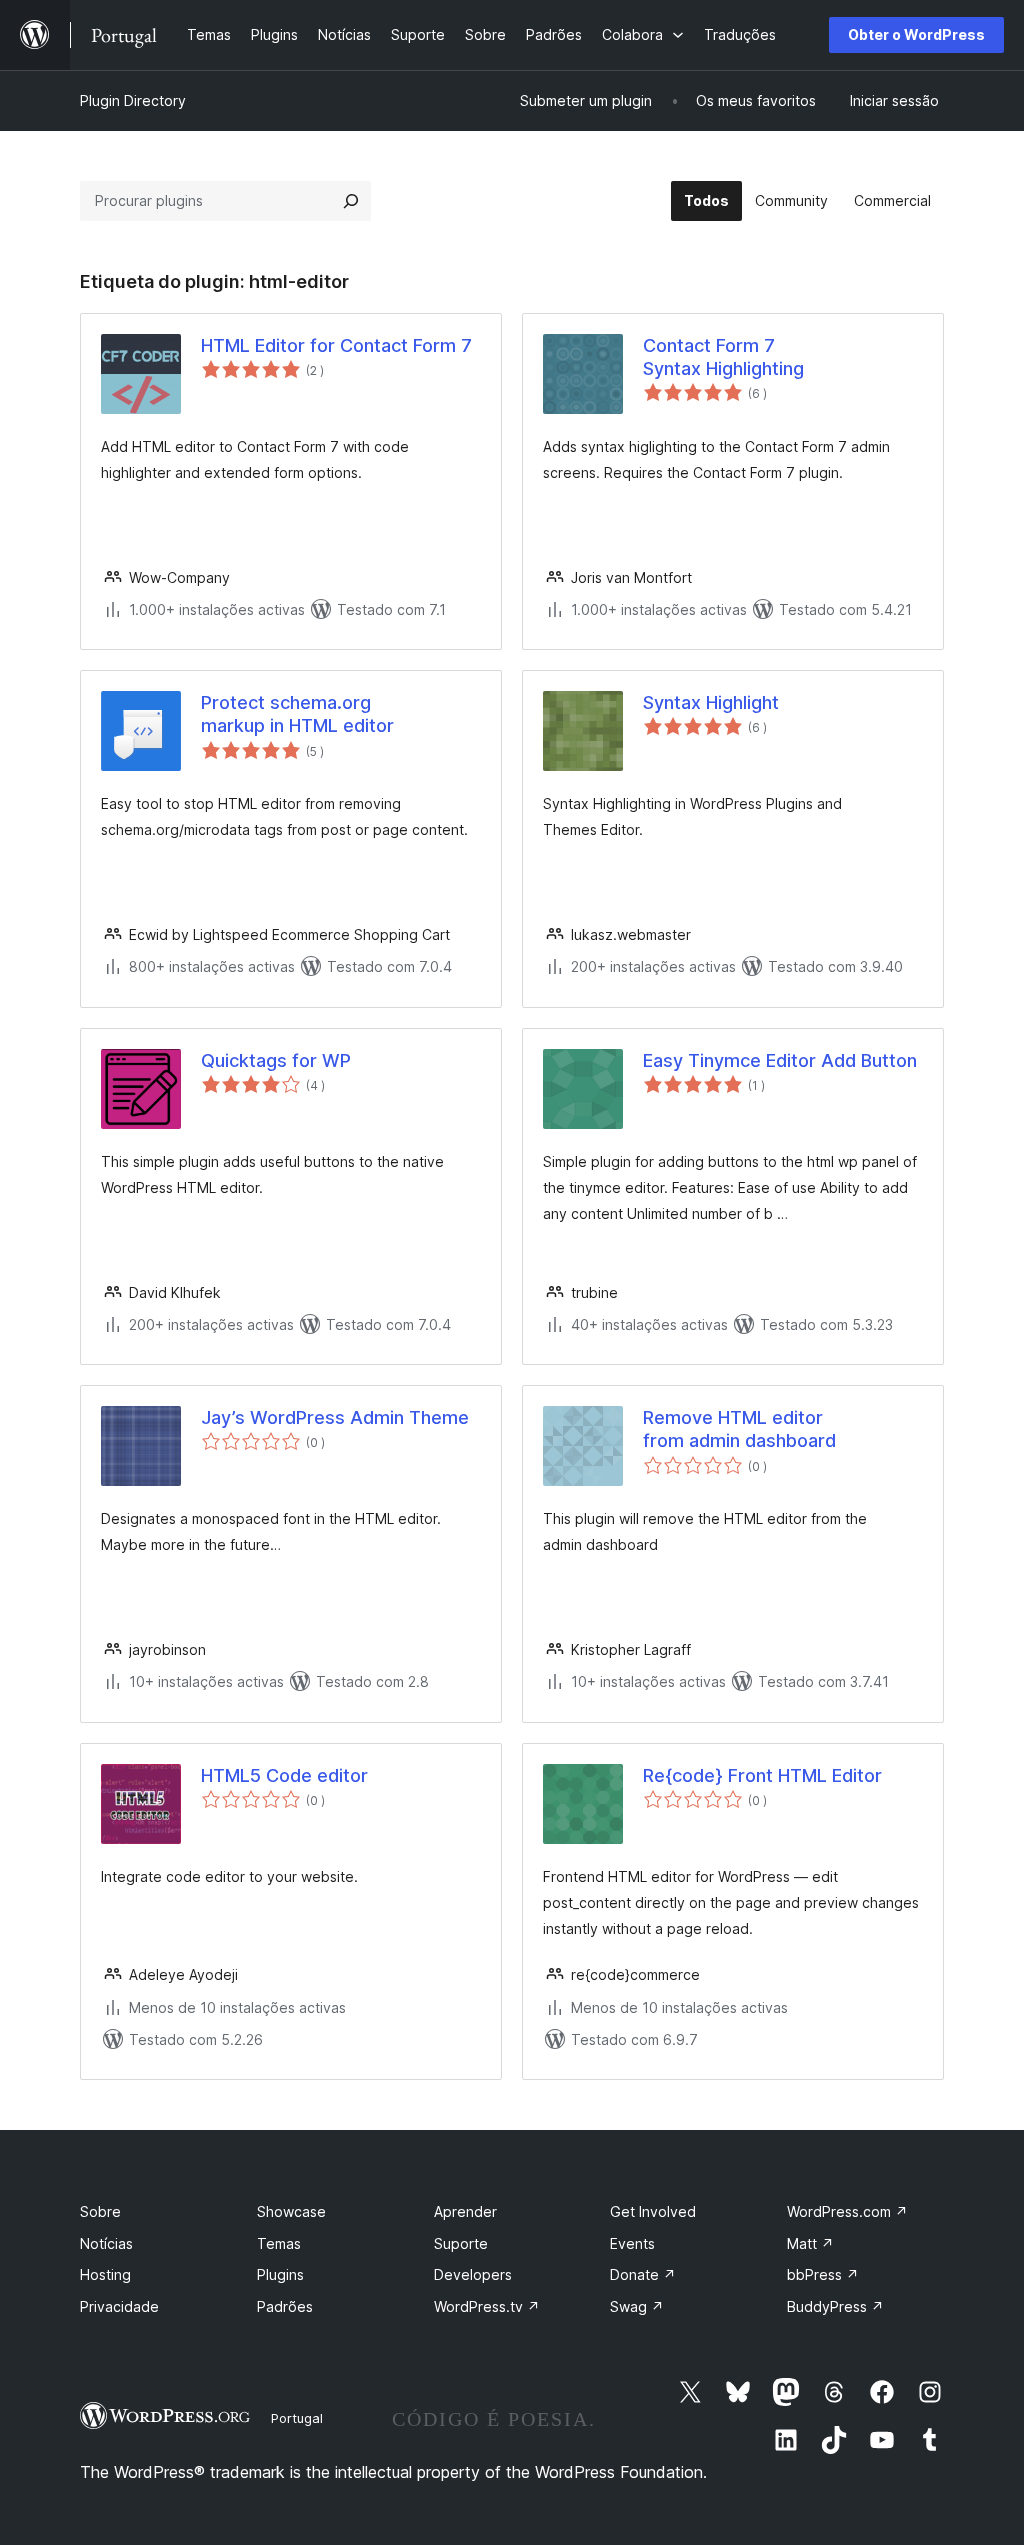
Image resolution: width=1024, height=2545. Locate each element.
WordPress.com (847, 2211)
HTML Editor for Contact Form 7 (336, 345)
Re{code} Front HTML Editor (762, 1775)
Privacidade (119, 2306)
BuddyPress (835, 2306)
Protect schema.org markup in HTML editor (297, 714)
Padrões (285, 2306)
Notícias (106, 2243)
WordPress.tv (487, 2306)
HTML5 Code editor (284, 1775)
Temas (279, 2243)
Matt (810, 2243)
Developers (473, 2274)
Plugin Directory (133, 100)
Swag (637, 2306)
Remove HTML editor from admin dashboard (739, 1429)
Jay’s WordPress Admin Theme (335, 1417)
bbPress (823, 2274)
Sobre (100, 2211)
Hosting (105, 2274)
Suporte (461, 2243)
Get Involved (653, 2211)
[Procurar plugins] (351, 201)
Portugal (297, 2418)
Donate (643, 2274)
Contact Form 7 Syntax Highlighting (723, 357)
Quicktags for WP (276, 1060)
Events (632, 2243)
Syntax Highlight (711, 702)
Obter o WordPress (916, 34)
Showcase (291, 2211)
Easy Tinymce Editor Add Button (780, 1060)
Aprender (465, 2211)
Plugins (280, 2274)
